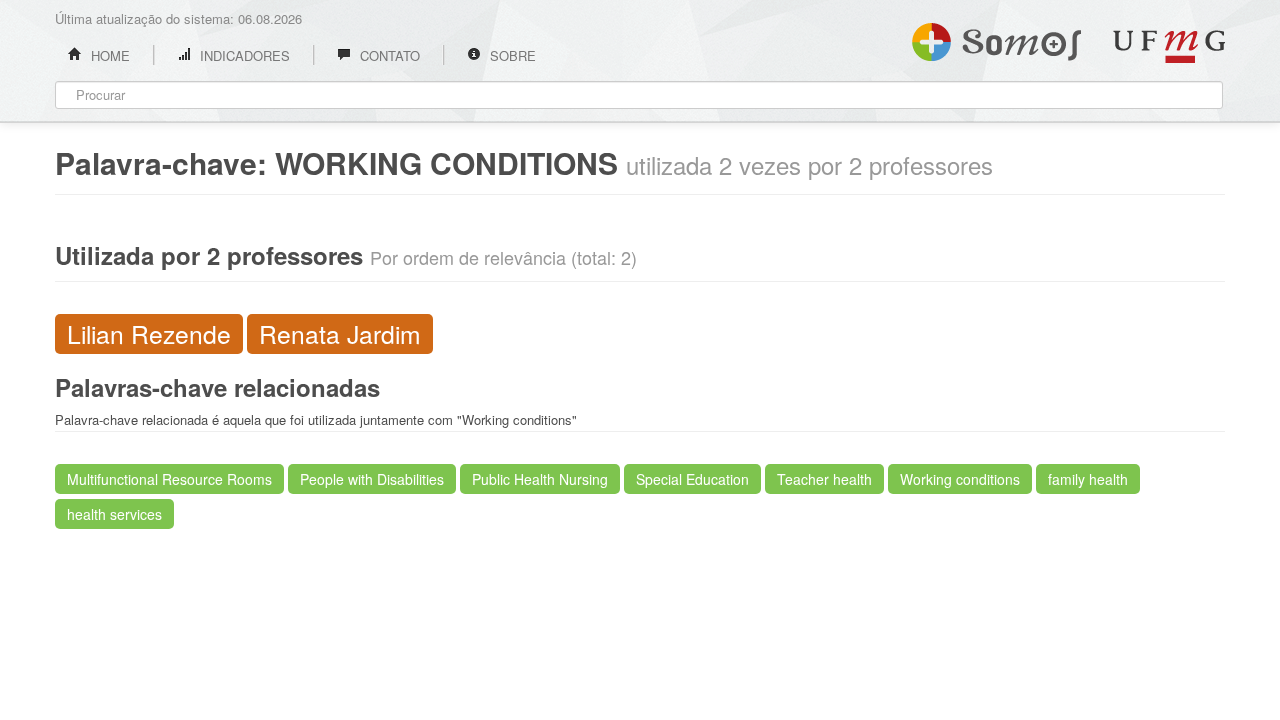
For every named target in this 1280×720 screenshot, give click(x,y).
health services (114, 514)
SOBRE (511, 55)
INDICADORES (243, 55)
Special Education (692, 479)
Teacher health (824, 479)
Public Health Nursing (540, 479)
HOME (108, 55)
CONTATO (388, 55)
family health (1088, 479)
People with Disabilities (372, 479)
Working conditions (960, 479)
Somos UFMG (996, 38)
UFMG (1169, 46)
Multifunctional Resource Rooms (169, 479)
